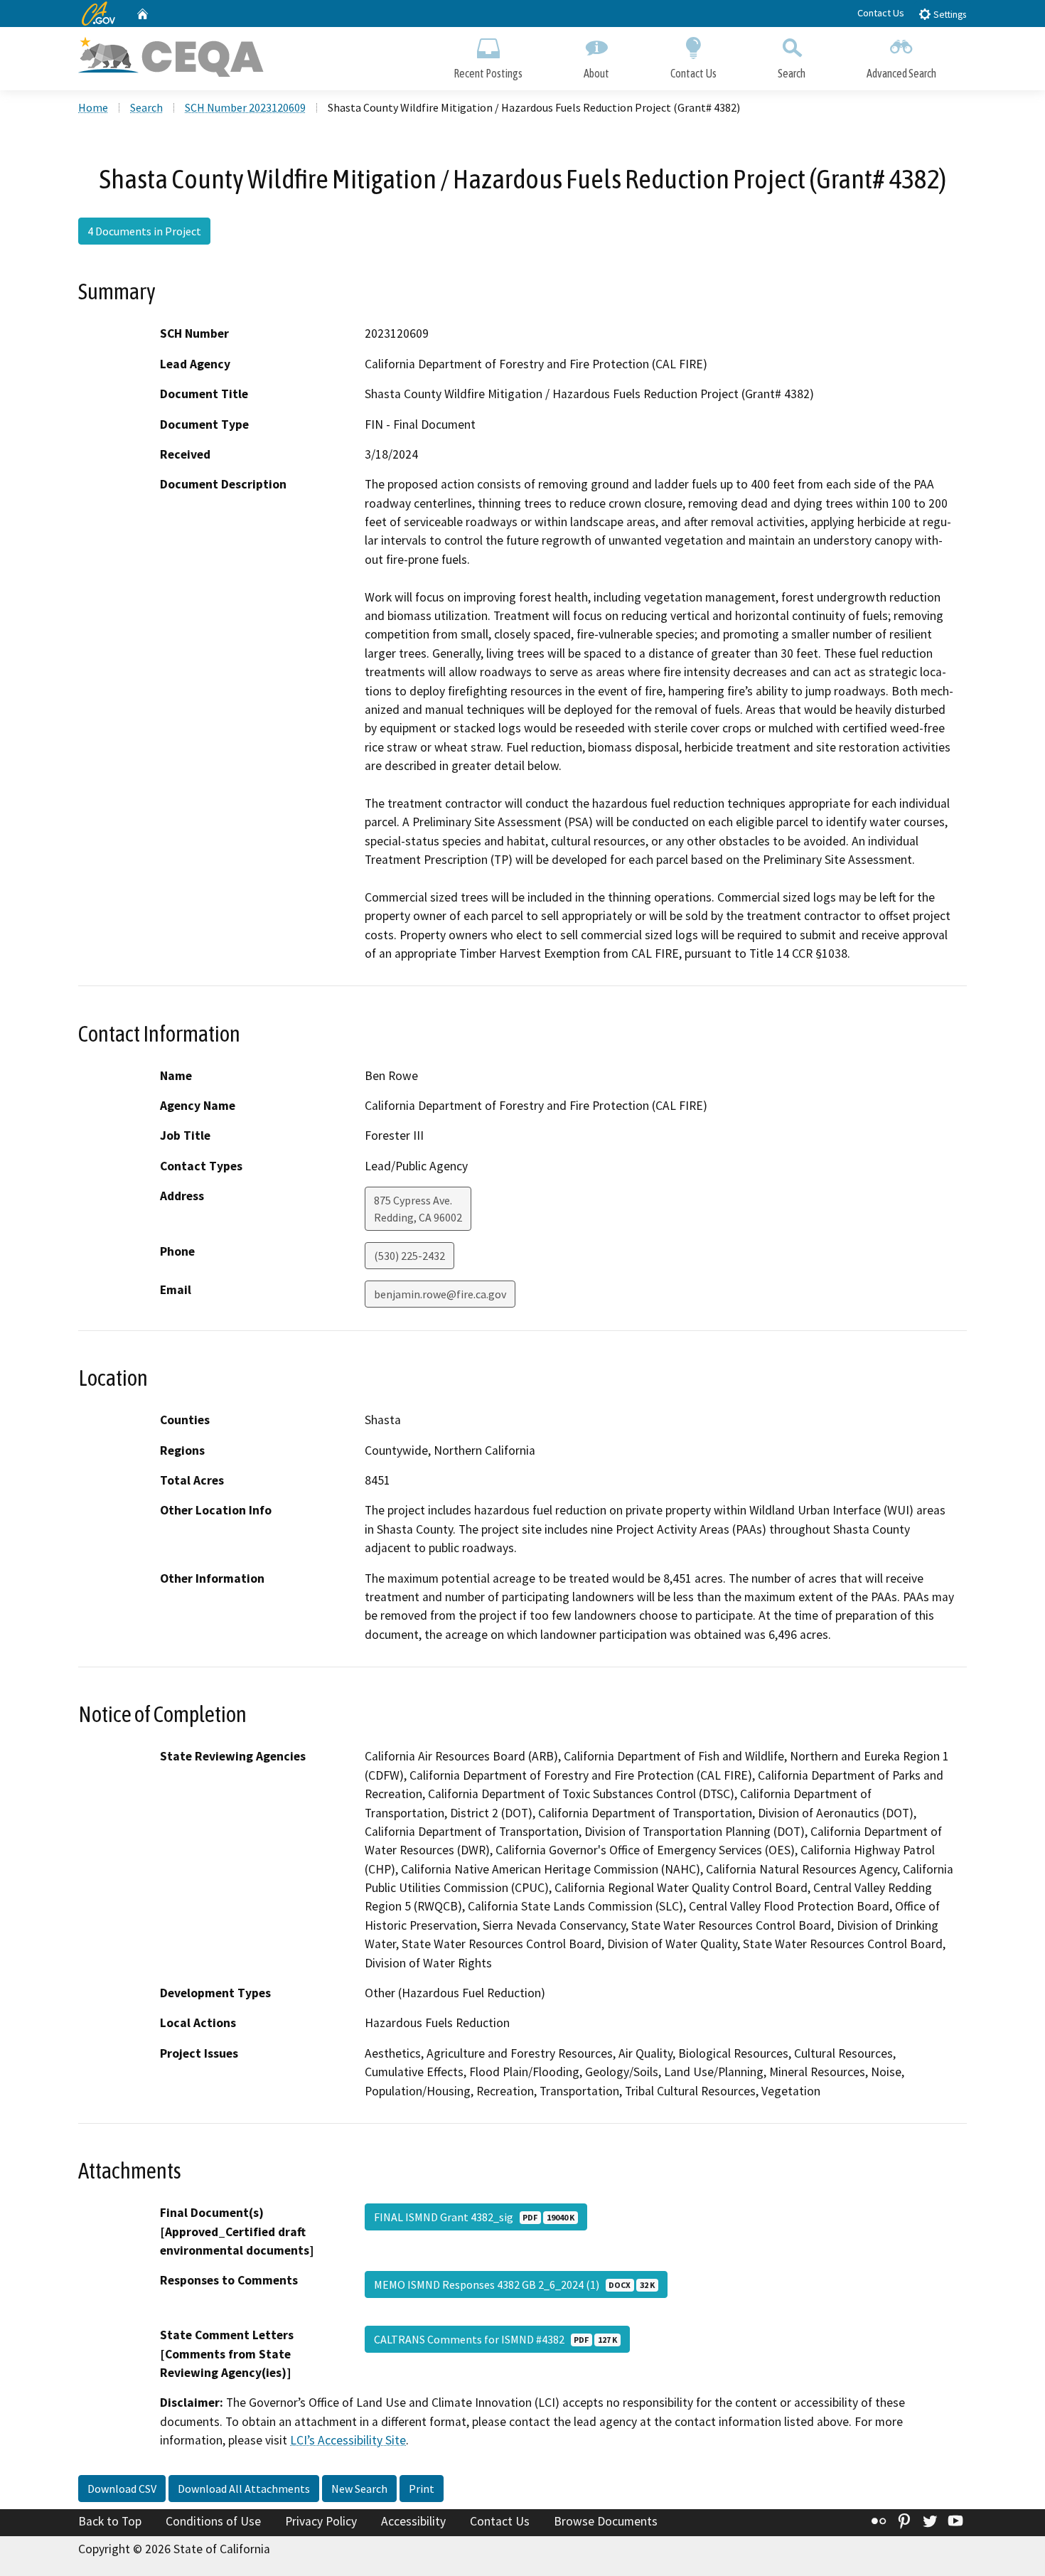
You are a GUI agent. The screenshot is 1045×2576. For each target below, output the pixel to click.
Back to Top (110, 2521)
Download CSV (122, 2489)
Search (792, 73)
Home (93, 107)
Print (422, 2489)
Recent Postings (488, 73)
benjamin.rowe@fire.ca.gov (440, 1294)
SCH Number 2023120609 (245, 107)
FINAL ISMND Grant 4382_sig (474, 2217)
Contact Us (881, 13)
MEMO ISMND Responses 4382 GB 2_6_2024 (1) (514, 2284)
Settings (949, 15)
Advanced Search (901, 73)
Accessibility (413, 2521)
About (596, 73)
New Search (359, 2489)
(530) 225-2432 (409, 1256)
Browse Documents (606, 2521)
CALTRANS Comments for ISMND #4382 (495, 2339)
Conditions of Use (213, 2521)
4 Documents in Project (144, 231)
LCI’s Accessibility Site (348, 2440)
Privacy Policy (321, 2521)
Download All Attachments (244, 2489)
